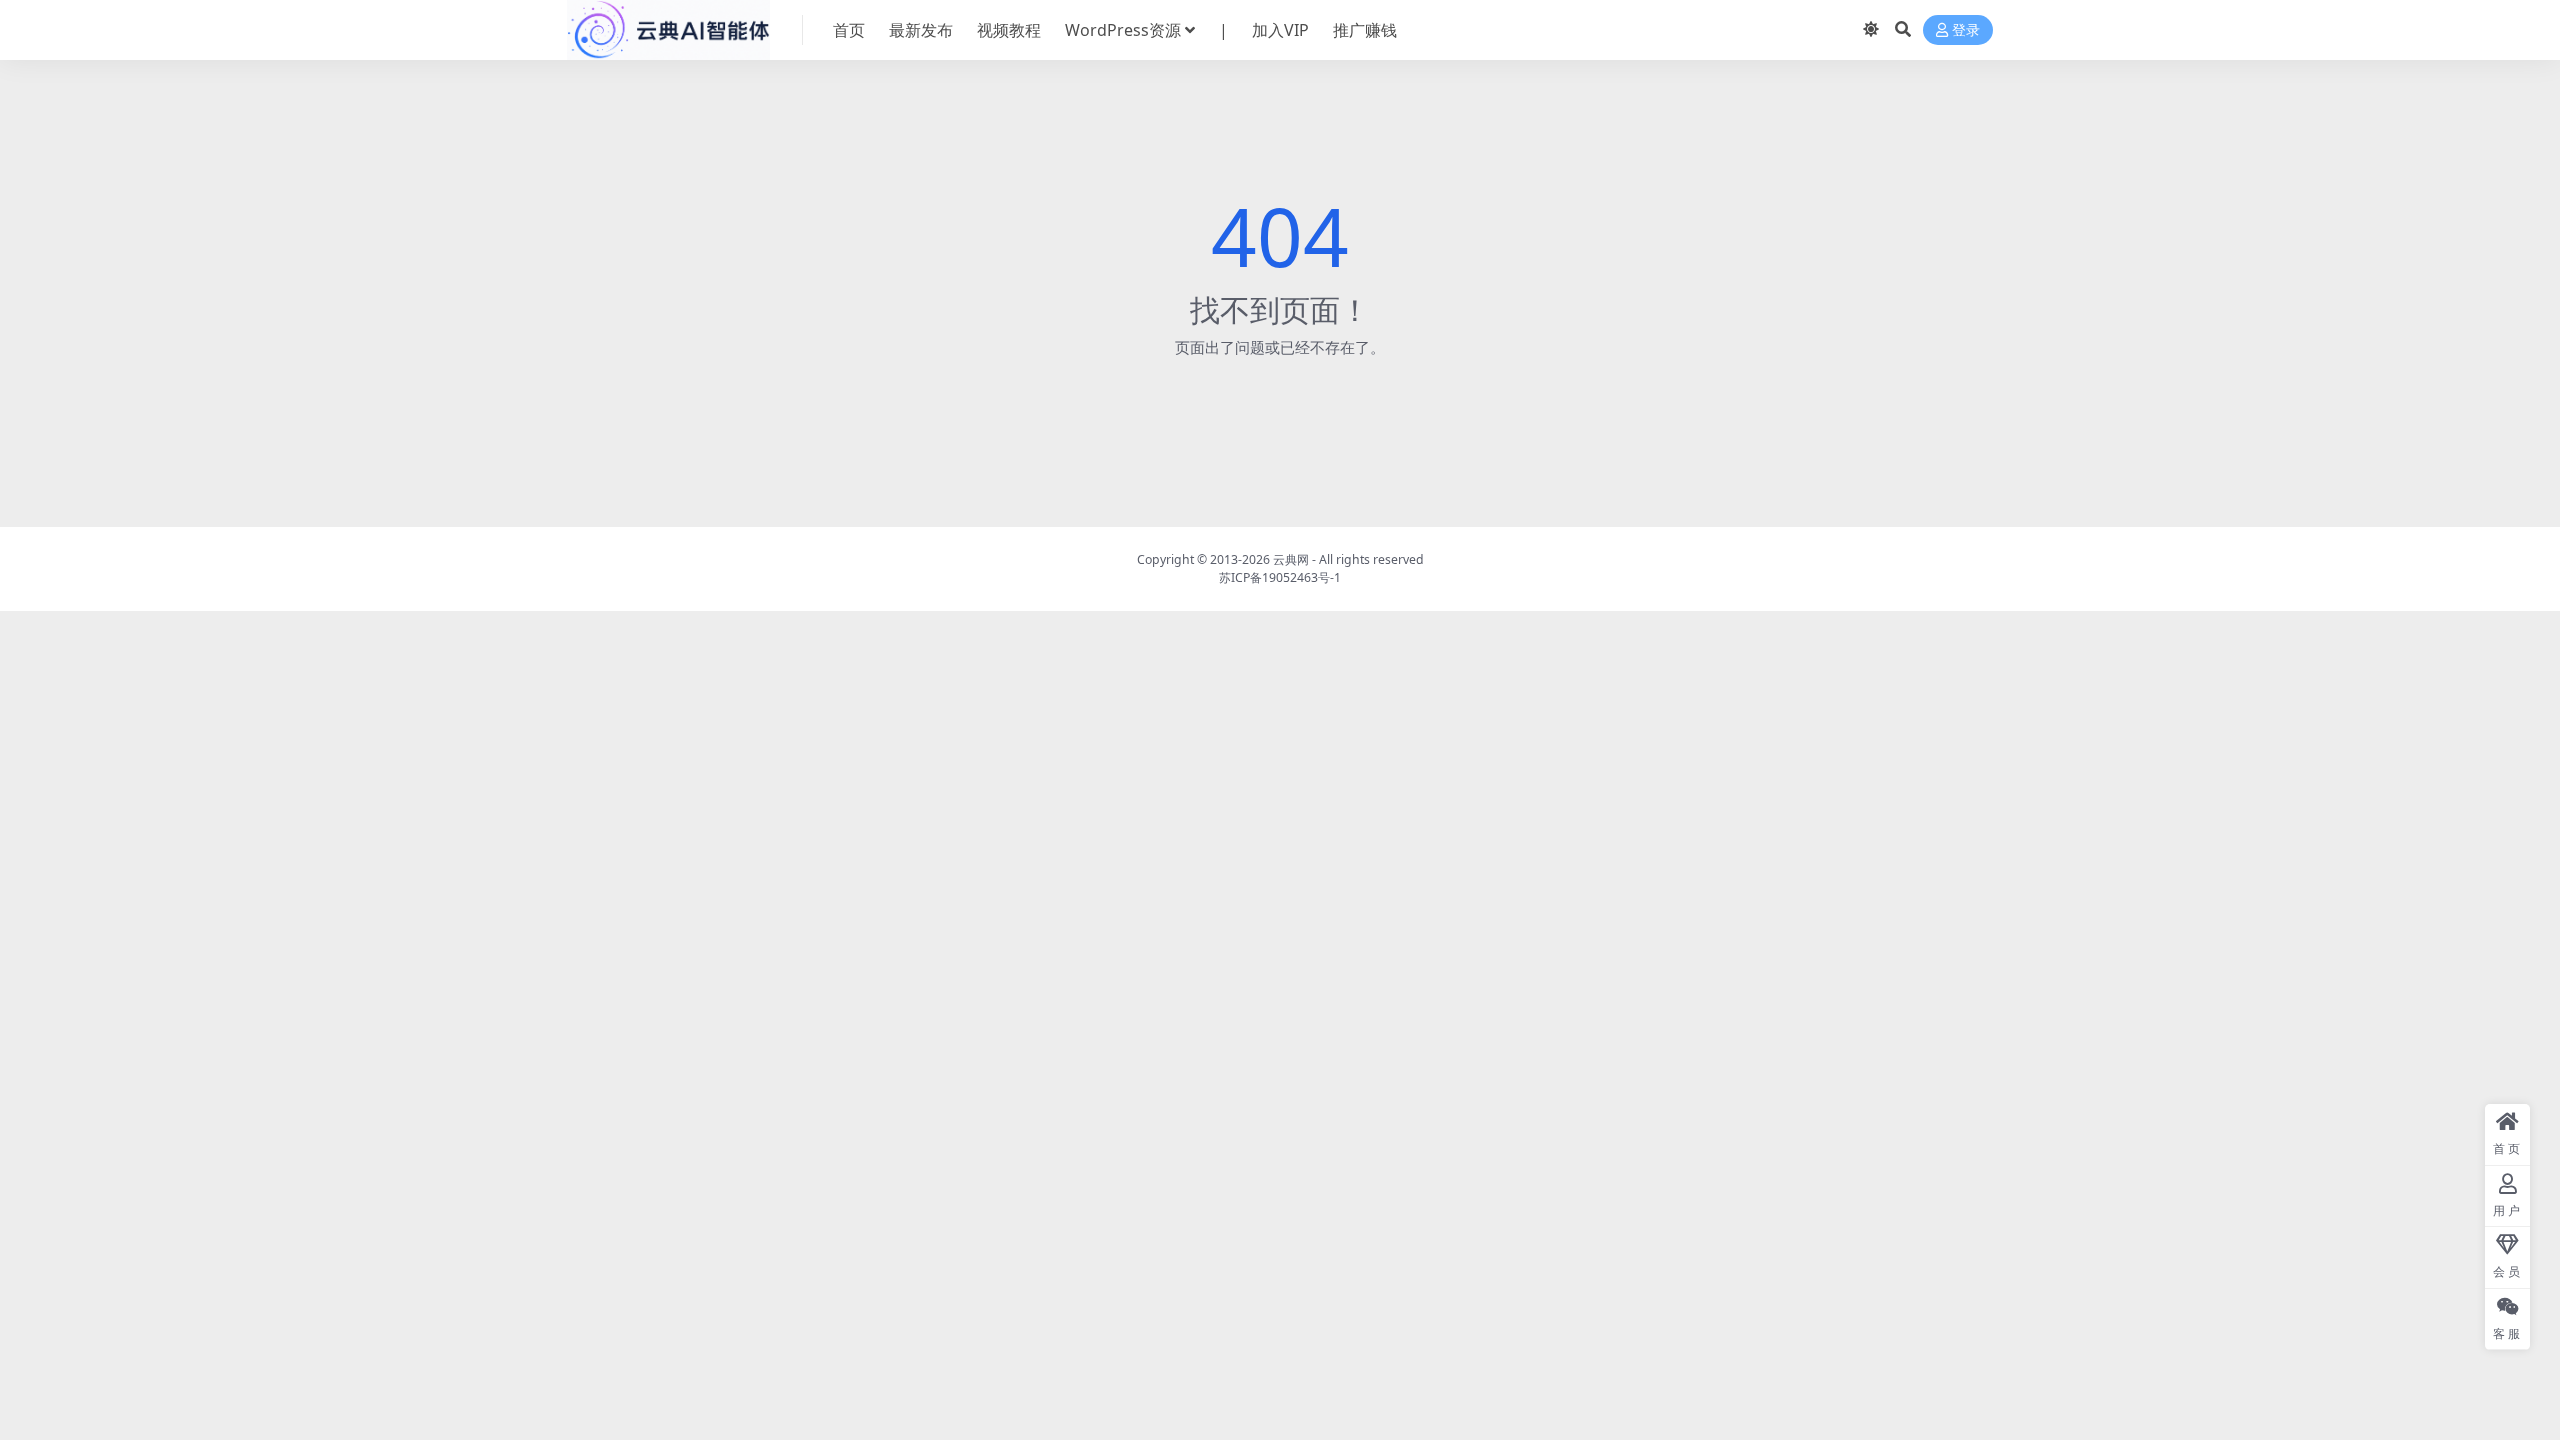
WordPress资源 (1123, 30)
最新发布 (921, 30)
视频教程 (1009, 30)
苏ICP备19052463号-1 (1280, 577)
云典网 (1291, 559)
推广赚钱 (1365, 30)
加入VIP (1280, 30)
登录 (1966, 30)
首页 (849, 30)
